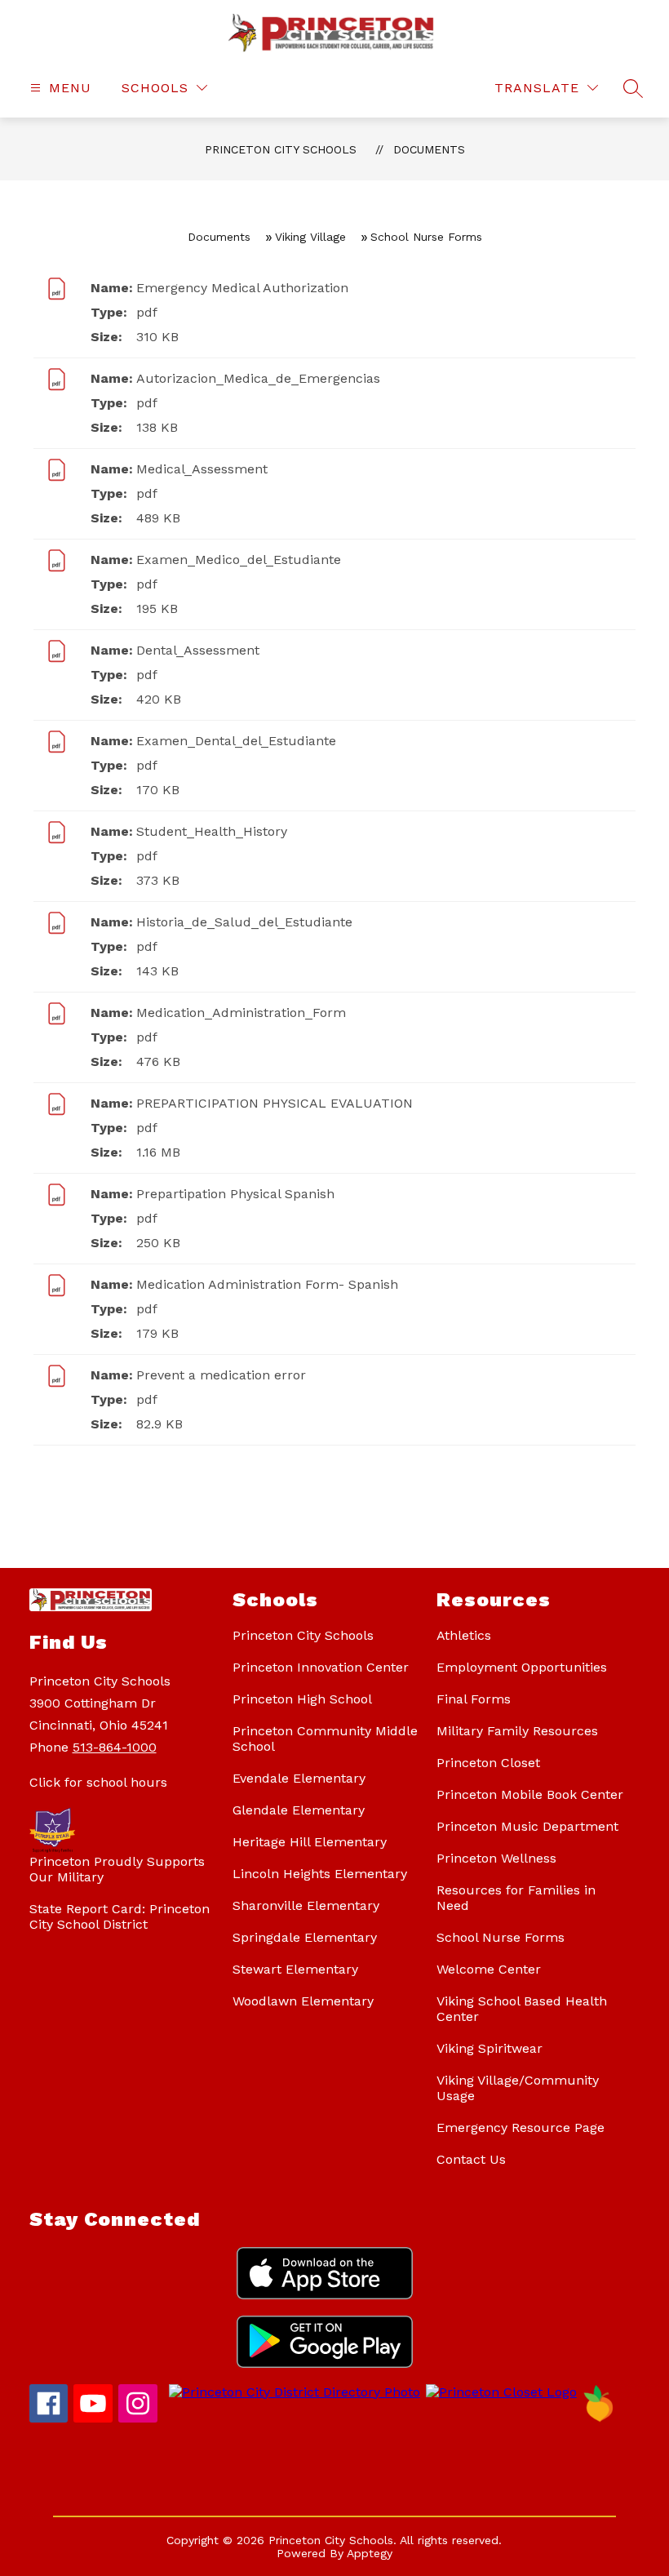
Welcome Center (489, 1969)
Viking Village (310, 237)
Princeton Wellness (496, 1858)
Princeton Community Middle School (325, 1739)
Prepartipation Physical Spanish (235, 1194)
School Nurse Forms (501, 1937)
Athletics (464, 1635)
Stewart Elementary (295, 1969)
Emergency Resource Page (521, 2127)
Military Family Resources (517, 1731)
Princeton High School (302, 1699)
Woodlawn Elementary (303, 2001)
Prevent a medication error (221, 1375)
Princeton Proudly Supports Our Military (117, 1869)
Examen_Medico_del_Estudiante (239, 560)
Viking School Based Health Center (522, 2009)
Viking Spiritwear (490, 2048)
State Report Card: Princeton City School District (120, 1916)
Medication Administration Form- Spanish (267, 1284)
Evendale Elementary (299, 1778)
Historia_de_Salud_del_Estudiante (244, 922)
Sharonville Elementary (306, 1905)
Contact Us (471, 2159)
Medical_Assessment (202, 469)
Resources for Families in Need (516, 1898)
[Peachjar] (599, 2418)
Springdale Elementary (305, 1937)
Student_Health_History (212, 831)
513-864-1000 (115, 1747)
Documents (429, 149)
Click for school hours (98, 1782)
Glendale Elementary (299, 1810)
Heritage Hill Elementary (310, 1842)
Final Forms (474, 1699)
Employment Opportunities (522, 1667)
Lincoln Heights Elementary (320, 1874)
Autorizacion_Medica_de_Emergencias (258, 378)
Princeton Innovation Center (321, 1667)
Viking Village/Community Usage (518, 2088)
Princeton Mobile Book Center (530, 1794)
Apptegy (370, 2553)
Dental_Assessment (198, 650)
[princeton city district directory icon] (292, 2392)
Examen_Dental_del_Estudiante (236, 741)
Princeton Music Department (527, 1826)
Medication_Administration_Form (241, 1013)
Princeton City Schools (281, 149)
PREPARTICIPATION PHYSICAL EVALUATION (275, 1103)
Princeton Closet (488, 1763)
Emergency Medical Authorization (242, 288)
